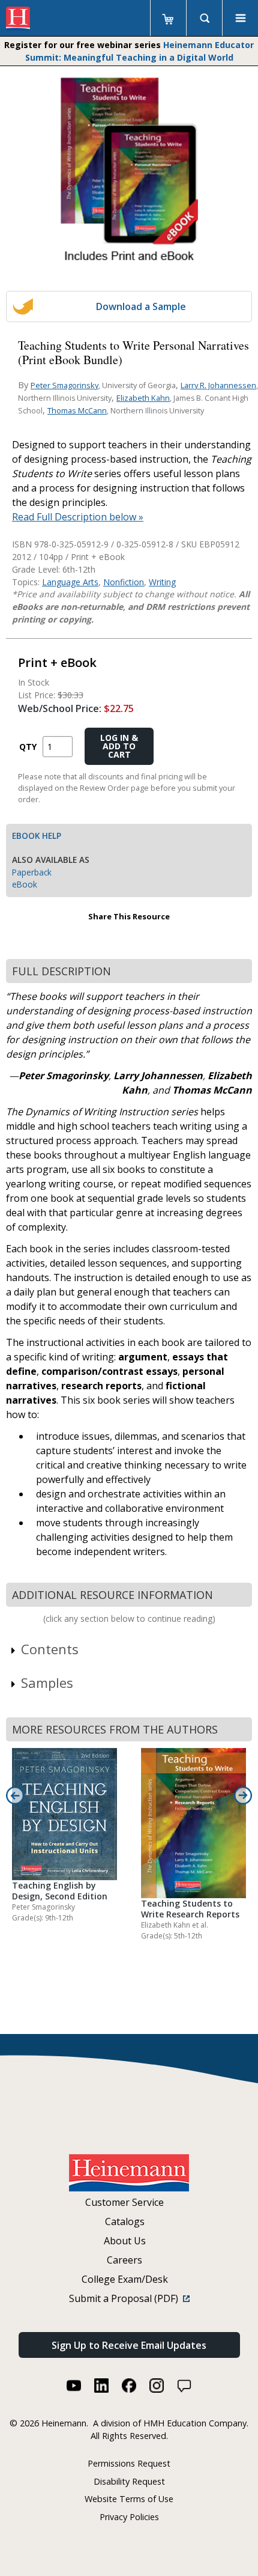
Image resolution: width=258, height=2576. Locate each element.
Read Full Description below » (78, 517)
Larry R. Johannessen (218, 385)
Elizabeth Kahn (143, 398)
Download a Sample (141, 306)
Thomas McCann (77, 410)
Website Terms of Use (129, 2499)
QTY (28, 747)
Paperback (32, 872)
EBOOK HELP (37, 836)
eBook (25, 884)
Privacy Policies (129, 2517)
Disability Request (129, 2481)
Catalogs (125, 2221)
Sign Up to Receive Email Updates (129, 2345)
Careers (124, 2260)
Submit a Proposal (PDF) (126, 2298)
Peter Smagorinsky (64, 385)
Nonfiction (124, 582)
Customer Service (124, 2202)
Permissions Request (129, 2463)
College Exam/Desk (125, 2279)
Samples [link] (47, 1682)
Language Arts (70, 582)
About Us (125, 2241)
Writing (162, 582)
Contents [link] (50, 1649)
